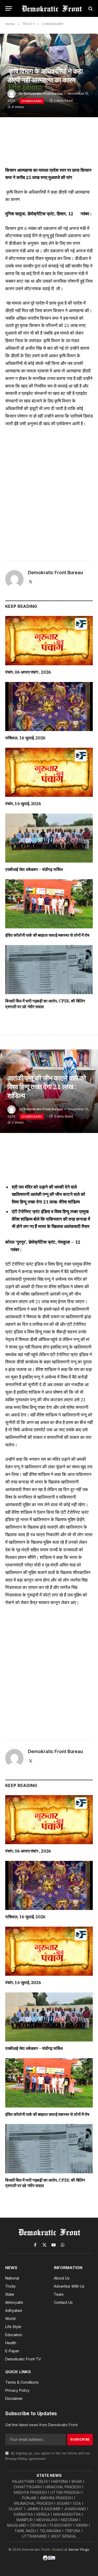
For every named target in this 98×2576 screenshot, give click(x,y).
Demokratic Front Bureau (43, 94)
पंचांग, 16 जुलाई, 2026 (23, 804)
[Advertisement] (49, 492)
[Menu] (9, 8)
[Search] (90, 8)
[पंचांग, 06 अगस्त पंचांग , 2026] (49, 640)
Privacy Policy (16, 2459)
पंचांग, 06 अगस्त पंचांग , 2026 (28, 672)
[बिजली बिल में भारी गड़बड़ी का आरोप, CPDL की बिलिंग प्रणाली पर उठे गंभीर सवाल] (49, 970)
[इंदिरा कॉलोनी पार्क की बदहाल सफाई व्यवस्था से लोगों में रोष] (49, 904)
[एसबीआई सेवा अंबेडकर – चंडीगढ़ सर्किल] (49, 838)
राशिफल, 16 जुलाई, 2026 (25, 738)
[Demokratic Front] (52, 8)
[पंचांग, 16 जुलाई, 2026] (49, 772)
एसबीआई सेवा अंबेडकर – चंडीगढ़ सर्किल (34, 869)
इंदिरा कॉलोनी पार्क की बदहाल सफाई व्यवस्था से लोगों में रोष (47, 935)
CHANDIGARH (32, 101)
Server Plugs (79, 2549)
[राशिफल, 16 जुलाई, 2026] (49, 707)
